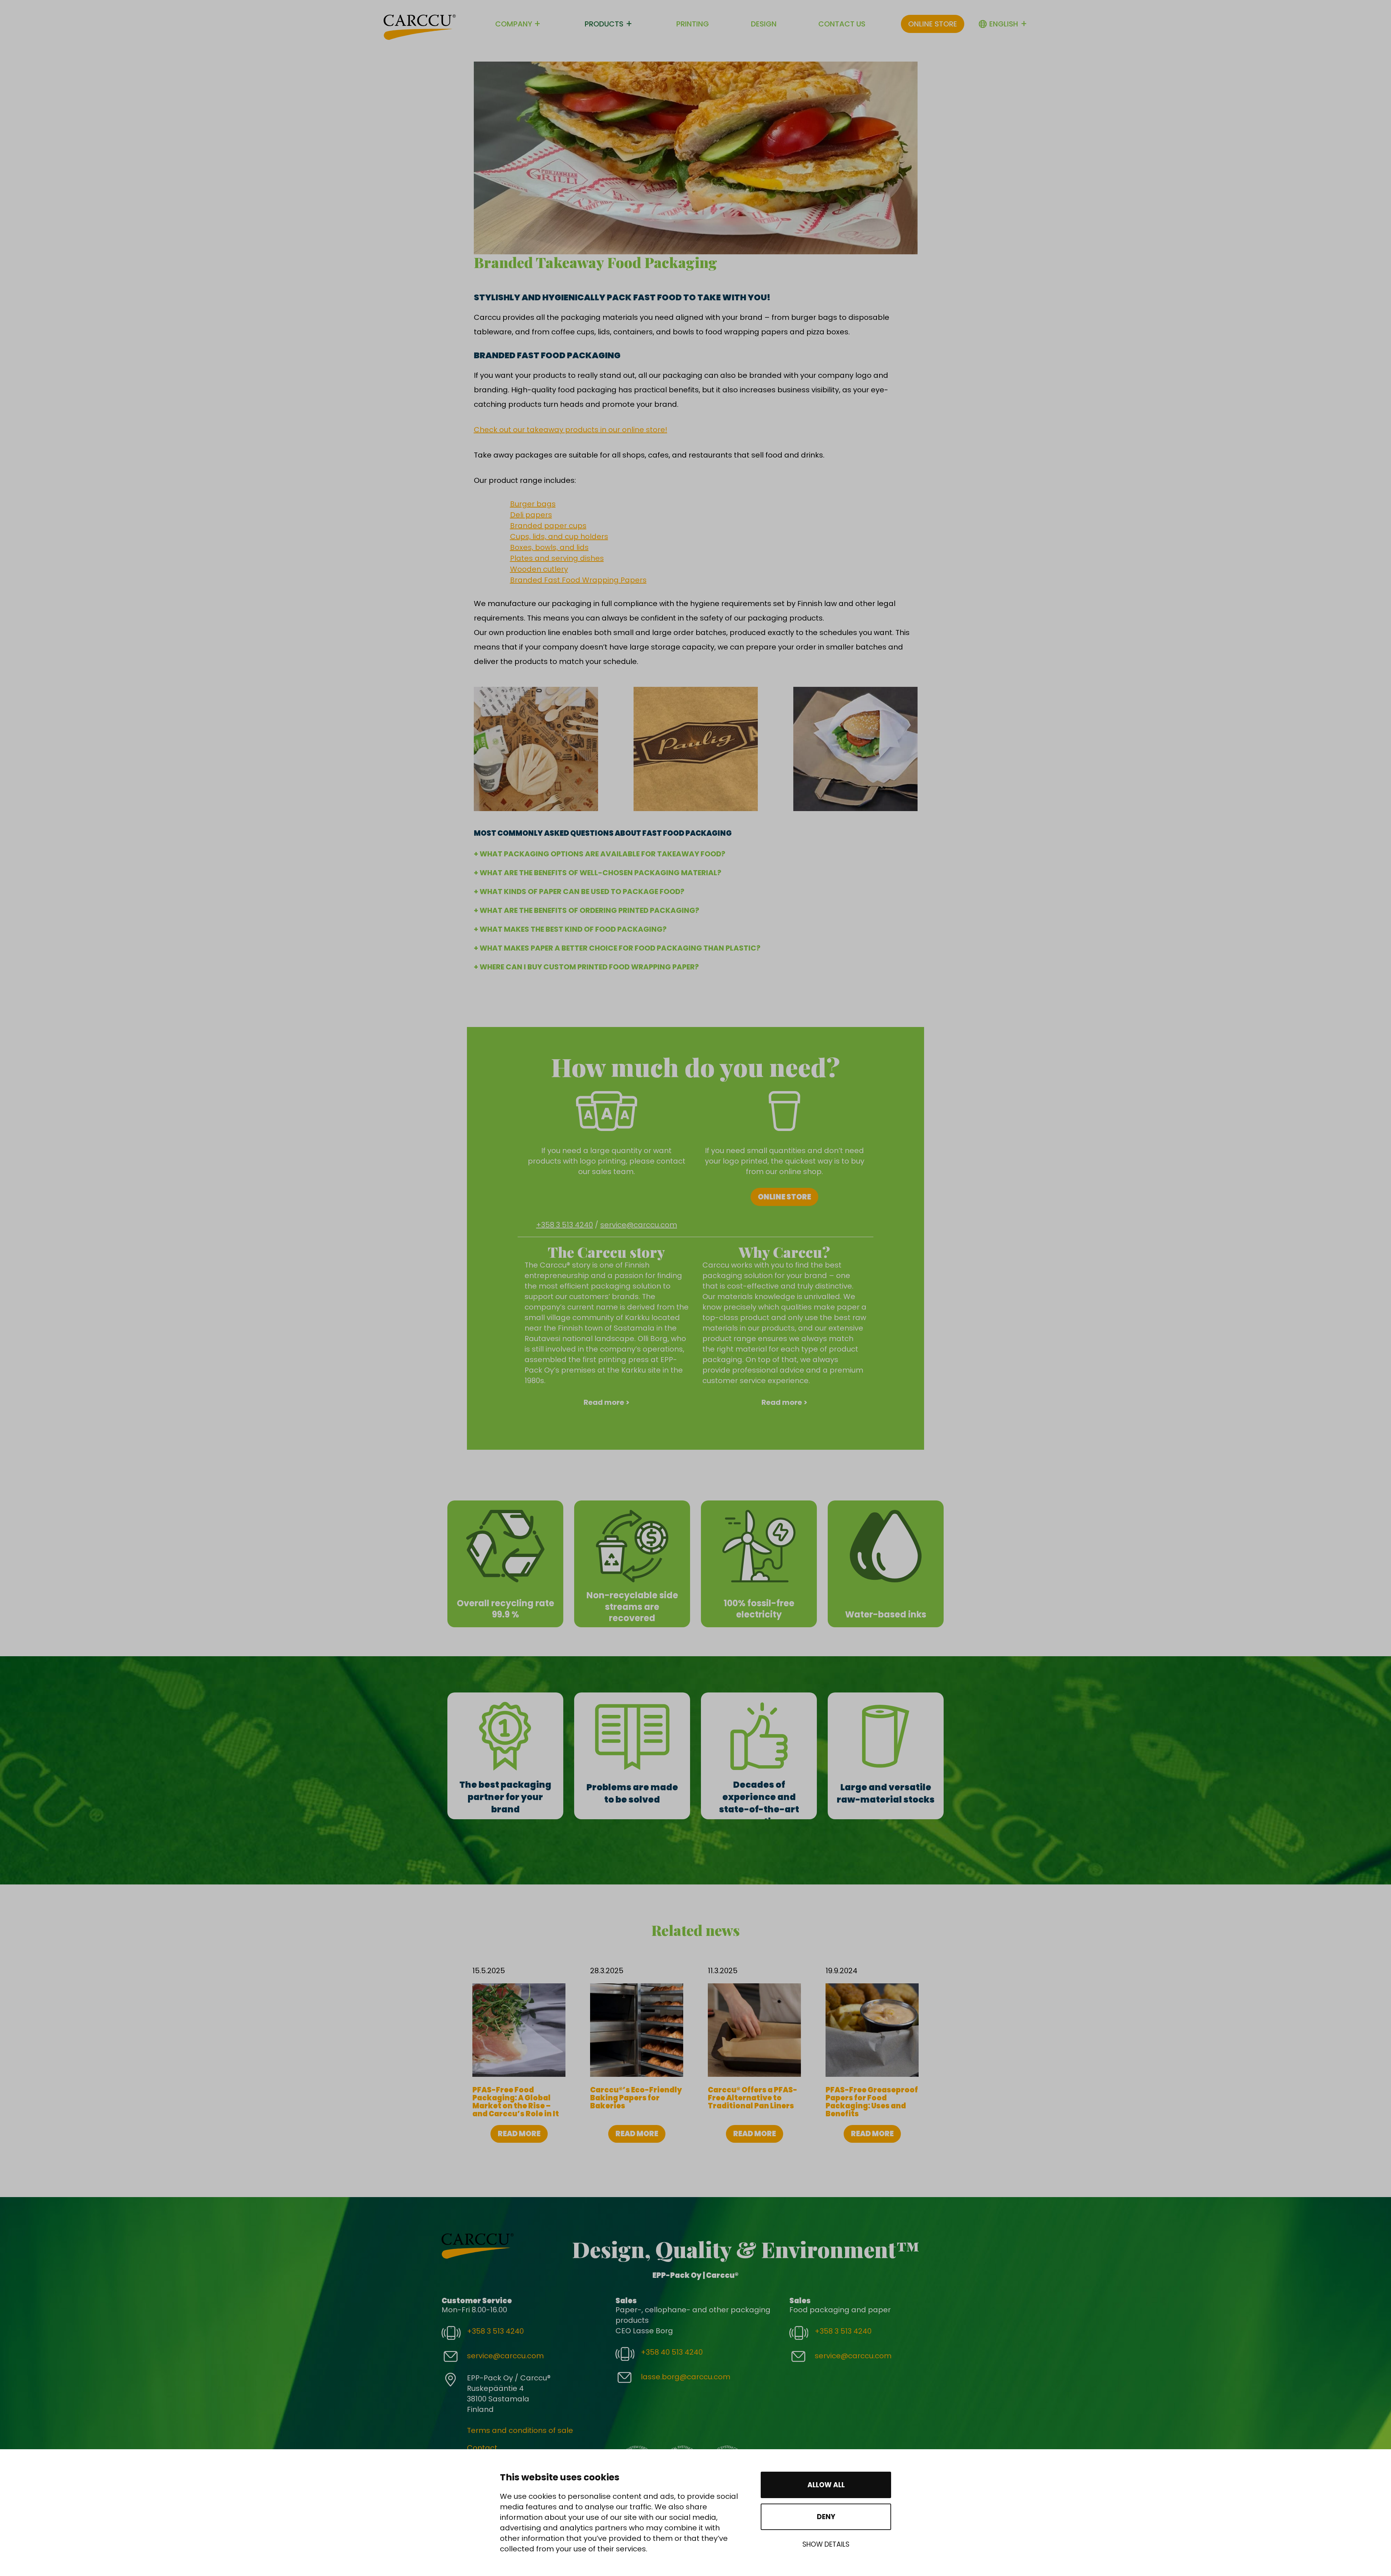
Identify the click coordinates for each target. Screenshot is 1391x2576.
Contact (482, 2448)
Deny (826, 2517)
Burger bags (533, 504)
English (1004, 24)
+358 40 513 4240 (672, 2352)
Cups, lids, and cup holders (559, 537)
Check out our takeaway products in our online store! (571, 430)
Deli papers (531, 515)
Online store (933, 24)
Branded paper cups (548, 526)
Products (604, 24)
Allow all (826, 2485)
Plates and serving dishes (557, 558)
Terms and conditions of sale (520, 2430)
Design (764, 24)
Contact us (842, 24)
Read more (519, 2134)
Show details (826, 2544)
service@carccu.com (639, 1225)
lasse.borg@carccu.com (686, 2377)
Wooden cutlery (539, 569)
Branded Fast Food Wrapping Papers (578, 580)
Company (514, 24)
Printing (693, 24)
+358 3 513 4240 (565, 1225)
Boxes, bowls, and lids (549, 547)
